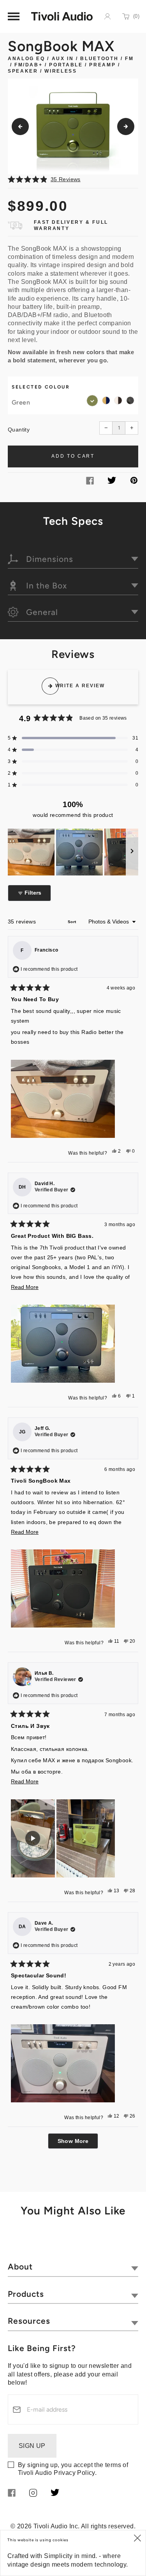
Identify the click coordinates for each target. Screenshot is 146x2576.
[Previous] (20, 127)
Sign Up (32, 2446)
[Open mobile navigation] (14, 16)
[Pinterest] (134, 482)
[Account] (107, 16)
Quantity (19, 430)
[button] (73, 179)
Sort (73, 922)
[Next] (126, 127)
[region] (73, 852)
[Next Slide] (132, 852)
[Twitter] (112, 482)
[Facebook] (90, 482)
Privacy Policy (74, 2473)
